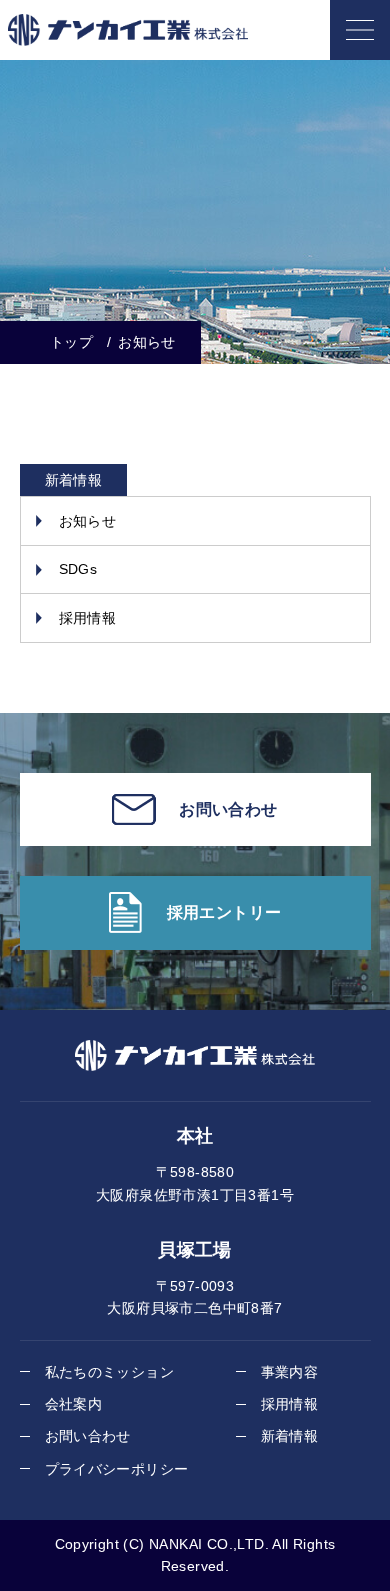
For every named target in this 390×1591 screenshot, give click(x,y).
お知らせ (88, 521)
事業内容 (290, 1372)
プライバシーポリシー (117, 1469)
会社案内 (74, 1404)
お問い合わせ (88, 1436)
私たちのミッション (110, 1372)
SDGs (78, 569)
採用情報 (88, 618)
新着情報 (290, 1436)
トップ (71, 342)
